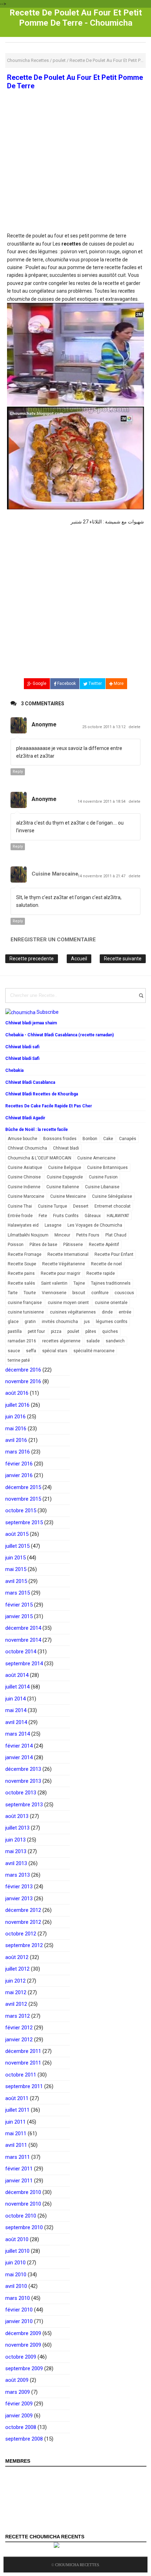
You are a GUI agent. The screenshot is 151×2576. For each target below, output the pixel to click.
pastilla (15, 1331)
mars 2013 (18, 1875)
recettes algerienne (61, 1341)
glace (13, 1322)
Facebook (66, 683)
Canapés (128, 1139)
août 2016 (17, 1393)
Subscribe (48, 1012)
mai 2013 (16, 1851)
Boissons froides (60, 1139)
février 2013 (19, 1887)
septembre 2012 (24, 1945)
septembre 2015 (24, 1522)
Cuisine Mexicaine (68, 1196)
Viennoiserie (54, 1293)
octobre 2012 (21, 1934)
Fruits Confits (66, 1216)
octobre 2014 (21, 1652)
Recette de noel (106, 1264)
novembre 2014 (23, 1640)
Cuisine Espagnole (65, 1177)
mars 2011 (18, 2157)
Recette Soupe (22, 1264)
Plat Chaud (116, 1235)
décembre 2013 (23, 1769)
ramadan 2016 (22, 1341)
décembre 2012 (23, 1910)
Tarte (13, 1293)
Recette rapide (101, 1273)
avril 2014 (16, 1722)
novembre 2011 (23, 2063)
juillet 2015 (17, 1546)
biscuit (79, 1293)
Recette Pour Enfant (114, 1254)
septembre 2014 (24, 1664)
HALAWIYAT (118, 1216)
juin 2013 (15, 1840)
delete (134, 727)
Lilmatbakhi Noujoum (28, 1235)
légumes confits (112, 1322)
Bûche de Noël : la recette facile (37, 1130)
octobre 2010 (21, 2216)
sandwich (115, 1341)
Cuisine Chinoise (24, 1177)
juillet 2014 (17, 1687)
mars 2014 (18, 1734)
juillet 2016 (17, 1405)
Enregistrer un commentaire (53, 940)
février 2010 (19, 2310)
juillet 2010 (17, 2251)
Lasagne (53, 1225)
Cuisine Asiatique (25, 1168)
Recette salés (21, 1283)
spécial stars (55, 1351)
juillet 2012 (17, 1969)
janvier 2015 (19, 1616)
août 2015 (17, 1534)
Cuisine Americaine (96, 1158)
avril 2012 (16, 2004)
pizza (56, 1331)
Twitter (95, 683)
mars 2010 (18, 2298)
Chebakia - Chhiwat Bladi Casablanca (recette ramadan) (60, 1035)
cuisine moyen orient (68, 1303)
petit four (36, 1331)
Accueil (79, 959)
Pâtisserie (73, 1245)
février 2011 (19, 2169)
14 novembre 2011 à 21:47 (102, 876)
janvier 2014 (19, 1757)
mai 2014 (16, 1710)
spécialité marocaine (94, 1351)
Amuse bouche (22, 1139)
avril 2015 (16, 1581)
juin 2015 (15, 1558)
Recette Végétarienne (64, 1264)
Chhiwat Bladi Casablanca (30, 1082)
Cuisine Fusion (103, 1177)
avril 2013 (16, 1863)
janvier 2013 (19, 1898)
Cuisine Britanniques (107, 1168)
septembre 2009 (24, 2368)
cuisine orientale (111, 1303)
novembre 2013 (23, 1781)
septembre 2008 (24, 2439)
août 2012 (17, 1957)
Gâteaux (93, 1216)
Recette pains (21, 1273)
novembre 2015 (23, 1499)
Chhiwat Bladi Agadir (25, 1118)
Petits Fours (88, 1235)
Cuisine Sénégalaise (112, 1196)
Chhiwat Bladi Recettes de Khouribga (42, 1094)
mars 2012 (18, 2016)
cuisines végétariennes (73, 1312)
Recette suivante (123, 959)
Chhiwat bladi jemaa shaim (31, 1023)
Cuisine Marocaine (55, 874)
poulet (73, 1331)
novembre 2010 (23, 2204)
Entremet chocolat (113, 1206)
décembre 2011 (23, 2051)
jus (87, 1322)
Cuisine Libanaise (102, 1187)
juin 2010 (15, 2263)
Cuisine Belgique (65, 1168)
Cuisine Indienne (24, 1187)
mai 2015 (16, 1569)
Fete (43, 1216)
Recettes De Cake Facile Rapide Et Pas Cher (49, 1106)
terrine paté (19, 1360)
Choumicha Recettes (77, 2565)
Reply (18, 772)
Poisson (16, 1245)
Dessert (81, 1206)
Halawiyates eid (23, 1225)
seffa (31, 1351)
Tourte (30, 1293)
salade (93, 1341)
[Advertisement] (75, 180)
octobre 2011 (21, 2075)
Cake (108, 1139)
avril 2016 (16, 1440)
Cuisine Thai (20, 1206)
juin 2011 (15, 2122)
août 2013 (17, 1816)
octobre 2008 (21, 2427)
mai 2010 (16, 2275)
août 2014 (17, 1675)
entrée (125, 1312)
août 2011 (17, 2098)
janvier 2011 (19, 2181)
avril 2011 (16, 2145)
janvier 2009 (19, 2416)
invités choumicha (60, 1322)
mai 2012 (16, 1992)
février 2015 (19, 1605)
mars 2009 (18, 2392)
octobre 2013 (21, 1793)
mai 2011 (16, 2133)
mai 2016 (16, 1429)
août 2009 (17, 2380)
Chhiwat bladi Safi (22, 1058)
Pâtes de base (43, 1245)
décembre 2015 (23, 1487)
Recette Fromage (25, 1254)
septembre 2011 (24, 2086)
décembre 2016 (23, 1370)
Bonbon (90, 1139)
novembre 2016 (23, 1381)
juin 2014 (15, 1699)
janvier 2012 (19, 2040)
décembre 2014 (23, 1628)
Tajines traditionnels (111, 1283)
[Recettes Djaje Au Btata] (75, 458)
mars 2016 (18, 1452)
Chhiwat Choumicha (27, 1148)
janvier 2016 (19, 1475)
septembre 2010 (24, 2227)
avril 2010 (16, 2286)
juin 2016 (15, 1417)
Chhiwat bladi (66, 1148)
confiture (100, 1293)
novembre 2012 (23, 1922)
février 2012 (19, 2028)
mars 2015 (18, 1593)
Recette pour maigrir (61, 1273)
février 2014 (19, 1746)
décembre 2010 (23, 2192)
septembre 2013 (24, 1805)
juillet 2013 (17, 1828)
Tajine (79, 1283)
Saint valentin (54, 1283)
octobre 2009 (21, 2357)
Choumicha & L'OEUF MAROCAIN (40, 1158)
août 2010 (17, 2239)
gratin (30, 1322)
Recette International (68, 1254)
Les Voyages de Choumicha (95, 1225)
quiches (110, 1331)
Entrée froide (20, 1216)
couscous (124, 1293)
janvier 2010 (19, 2321)
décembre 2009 (23, 2333)
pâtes (91, 1331)
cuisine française (25, 1303)
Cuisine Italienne (63, 1187)
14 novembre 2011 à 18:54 (102, 802)
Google (39, 683)
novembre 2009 (23, 2345)
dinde (107, 1312)
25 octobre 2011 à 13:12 (104, 727)
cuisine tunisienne (26, 1312)
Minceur (62, 1235)
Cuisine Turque (52, 1206)
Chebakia (14, 1070)
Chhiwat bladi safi (22, 1047)
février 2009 (19, 2404)
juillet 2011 (17, 2110)
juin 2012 (15, 1981)
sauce (14, 1351)
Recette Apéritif (104, 1245)
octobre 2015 (21, 1510)
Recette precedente (32, 959)
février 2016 (19, 1464)
